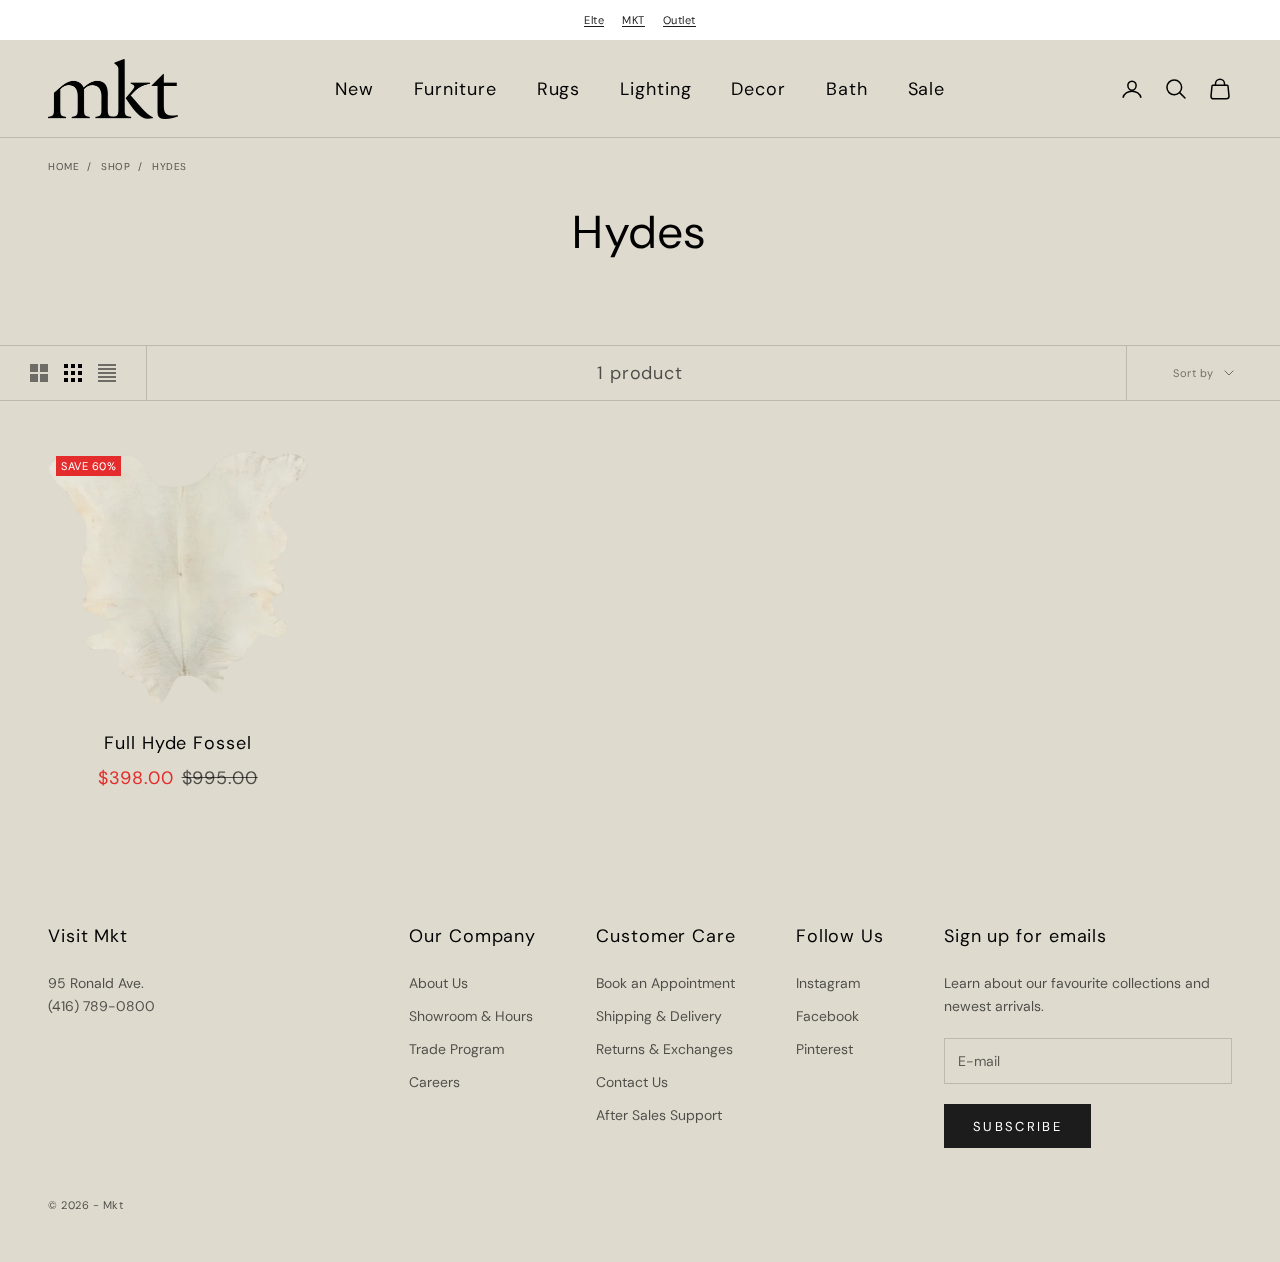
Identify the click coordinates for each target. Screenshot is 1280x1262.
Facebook (827, 1016)
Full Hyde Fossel (177, 743)
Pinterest (824, 1049)
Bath (847, 89)
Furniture (455, 89)
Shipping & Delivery (659, 1016)
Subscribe (1017, 1126)
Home (63, 166)
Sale (927, 89)
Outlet (679, 20)
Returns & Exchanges (664, 1049)
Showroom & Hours (471, 1016)
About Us (438, 983)
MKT (633, 20)
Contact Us (632, 1082)
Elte (594, 20)
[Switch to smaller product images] (73, 373)
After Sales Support (659, 1115)
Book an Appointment (665, 983)
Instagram (828, 983)
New (354, 89)
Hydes (169, 166)
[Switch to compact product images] (107, 373)
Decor (758, 89)
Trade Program (456, 1049)
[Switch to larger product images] (39, 373)
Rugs (559, 89)
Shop (115, 166)
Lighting (655, 89)
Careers (434, 1082)
